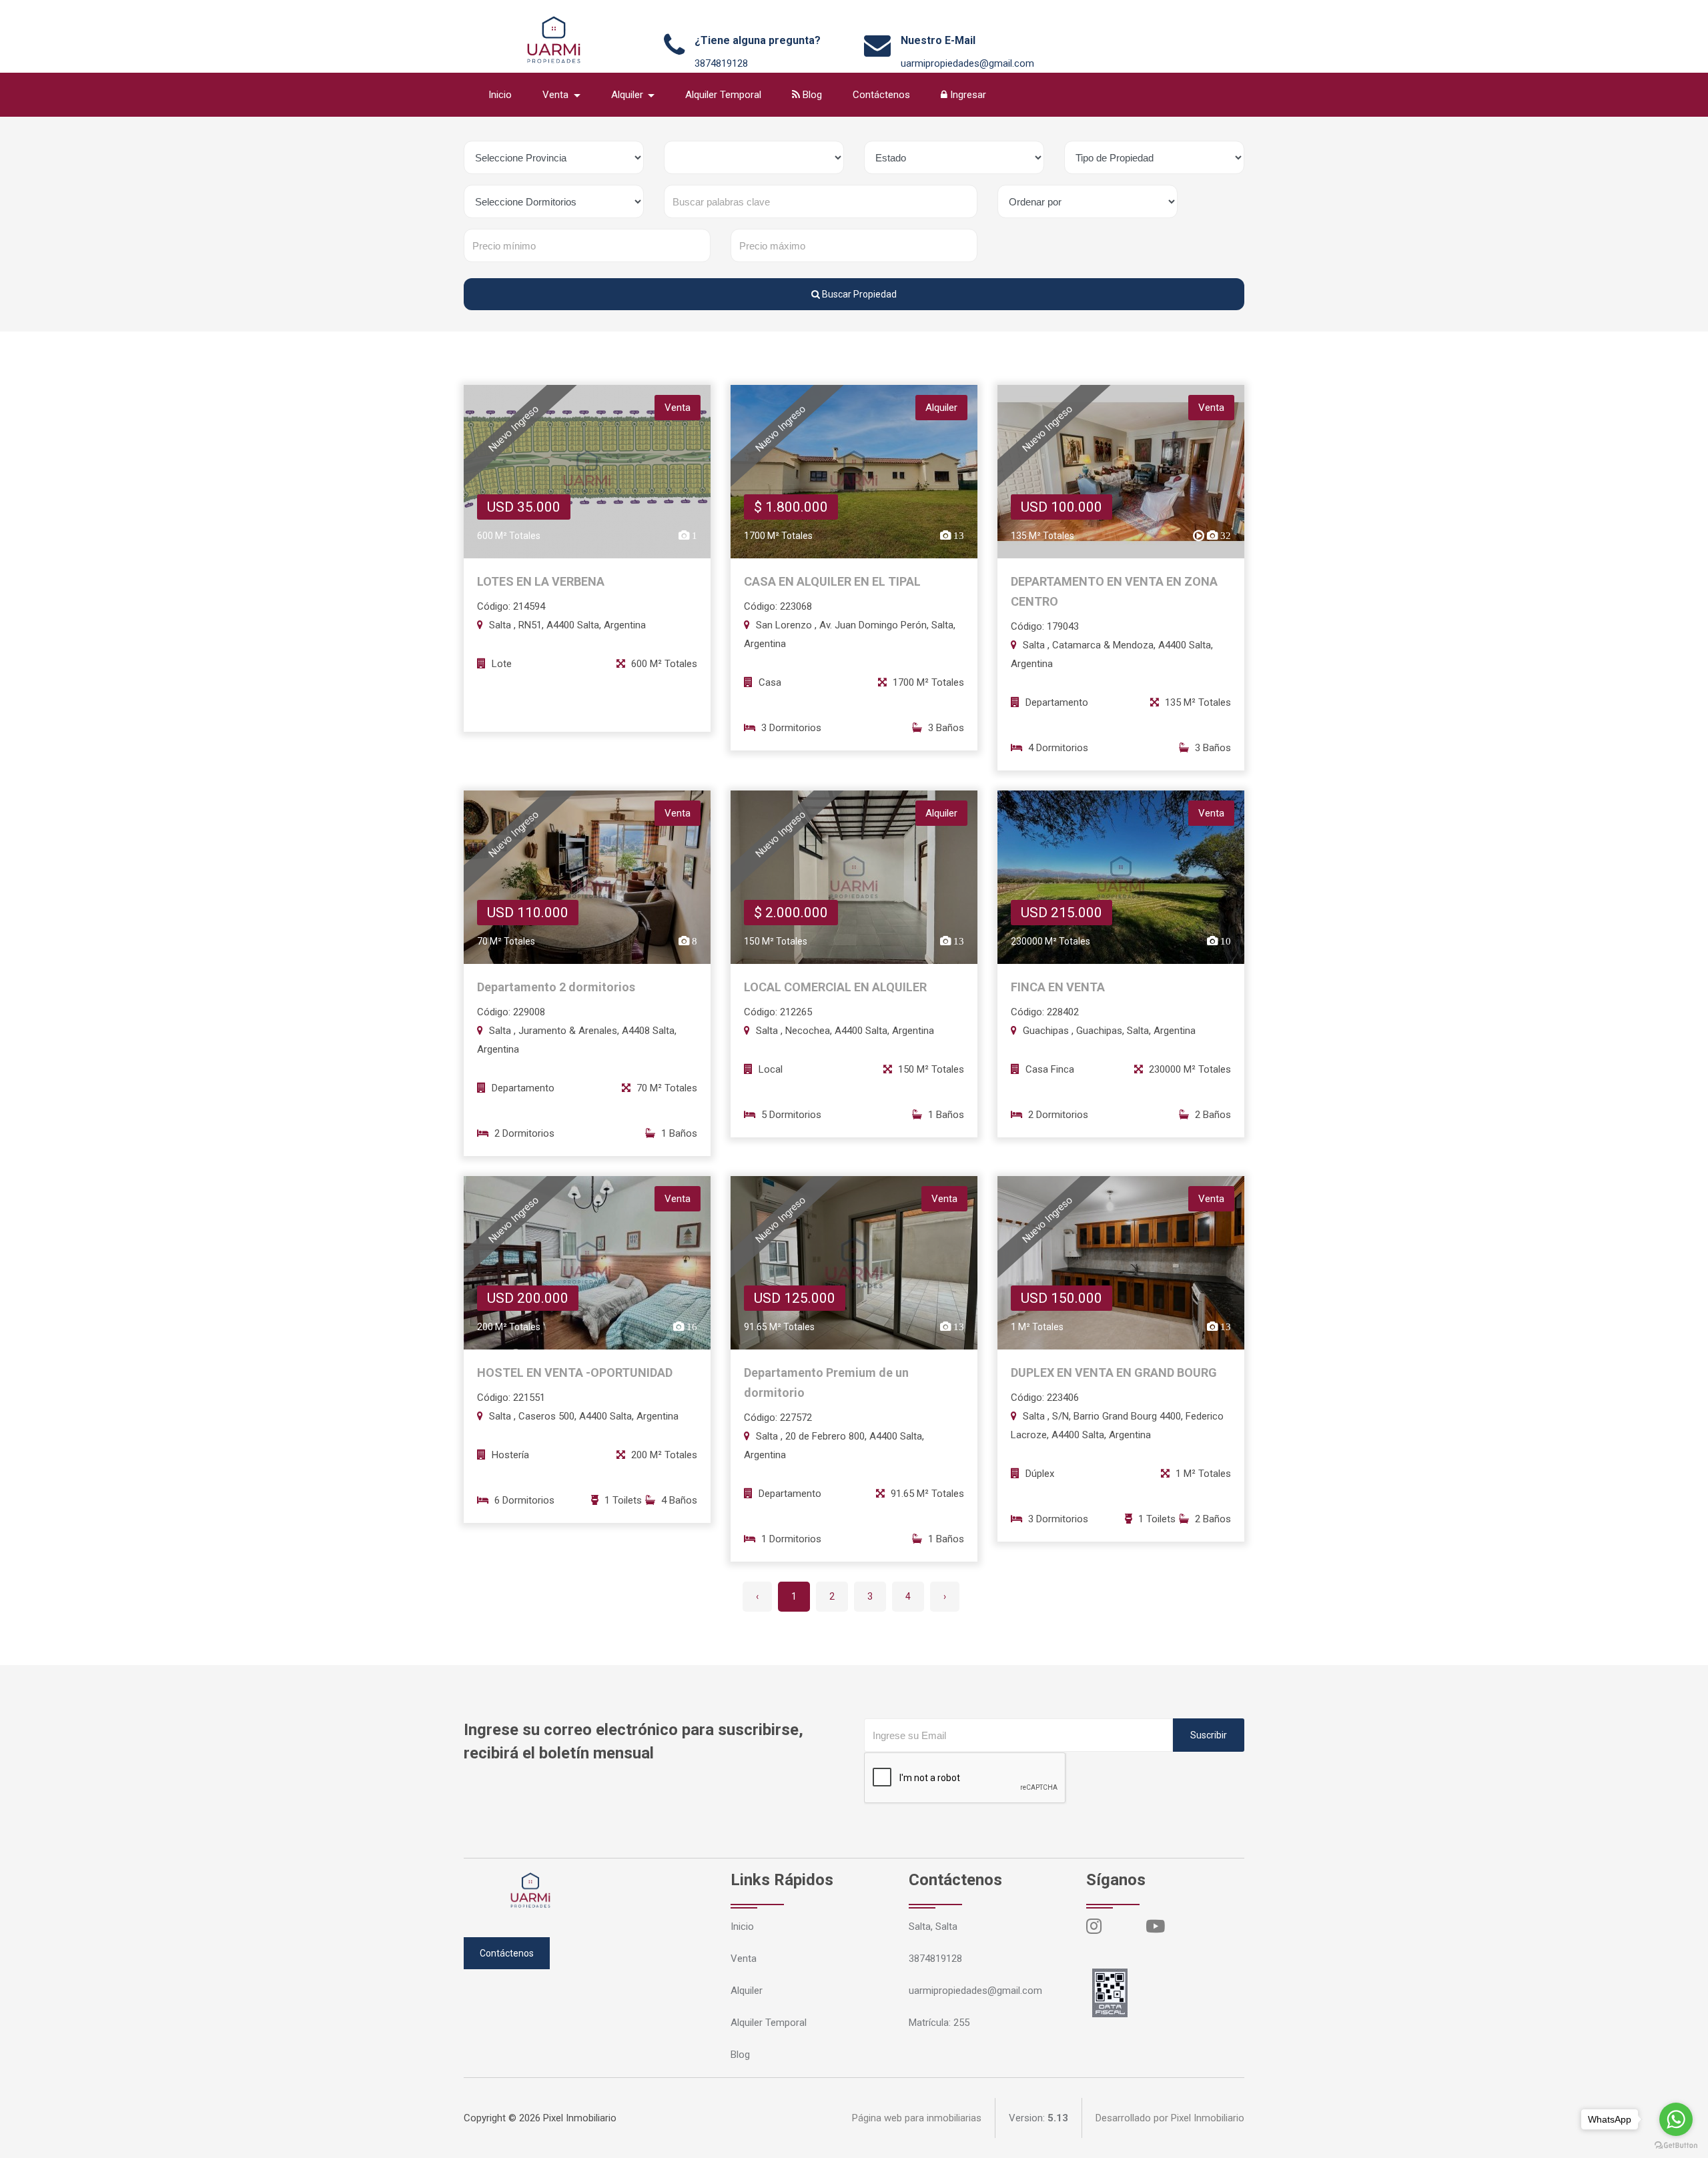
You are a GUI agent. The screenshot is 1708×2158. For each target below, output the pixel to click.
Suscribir (1209, 1735)
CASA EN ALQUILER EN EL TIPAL (832, 581)
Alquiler (747, 1991)
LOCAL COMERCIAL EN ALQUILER (835, 987)
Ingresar (967, 95)
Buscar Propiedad (858, 294)
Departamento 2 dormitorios (556, 987)
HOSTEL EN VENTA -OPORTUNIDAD (575, 1373)
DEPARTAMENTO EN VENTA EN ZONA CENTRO (1114, 591)
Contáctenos (881, 95)
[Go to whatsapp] (1676, 2119)
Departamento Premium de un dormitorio (826, 1383)
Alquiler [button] (628, 95)
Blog (811, 95)
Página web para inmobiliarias (917, 2118)
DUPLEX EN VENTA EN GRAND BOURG (1114, 1373)
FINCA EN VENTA (1058, 987)
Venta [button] (557, 95)
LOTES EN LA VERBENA (541, 581)
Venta (744, 1959)
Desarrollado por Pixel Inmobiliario (1170, 2118)
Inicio (500, 95)
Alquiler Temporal (723, 95)
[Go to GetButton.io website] (1676, 2145)
